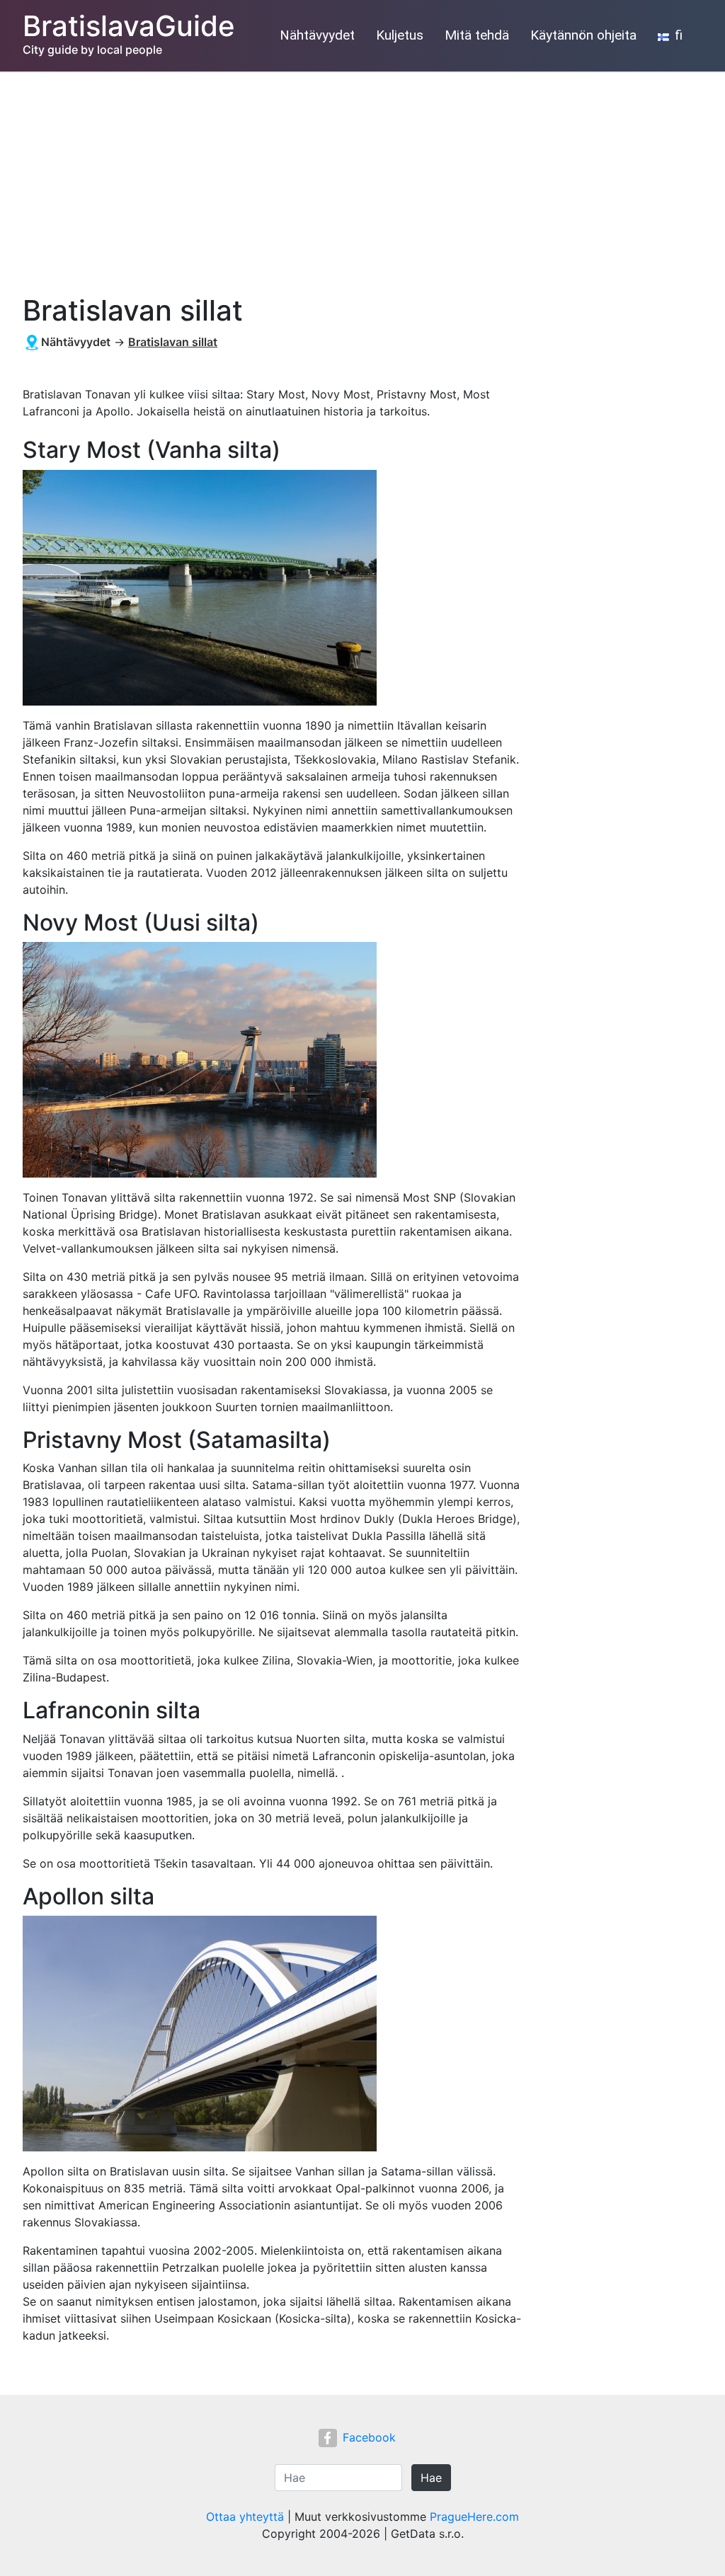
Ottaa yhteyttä (245, 2517)
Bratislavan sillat (173, 342)
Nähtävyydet (317, 35)
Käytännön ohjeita (583, 35)
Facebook (369, 2437)
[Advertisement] (362, 178)
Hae (431, 2478)
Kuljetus (400, 35)
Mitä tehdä (477, 35)
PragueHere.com (474, 2517)
